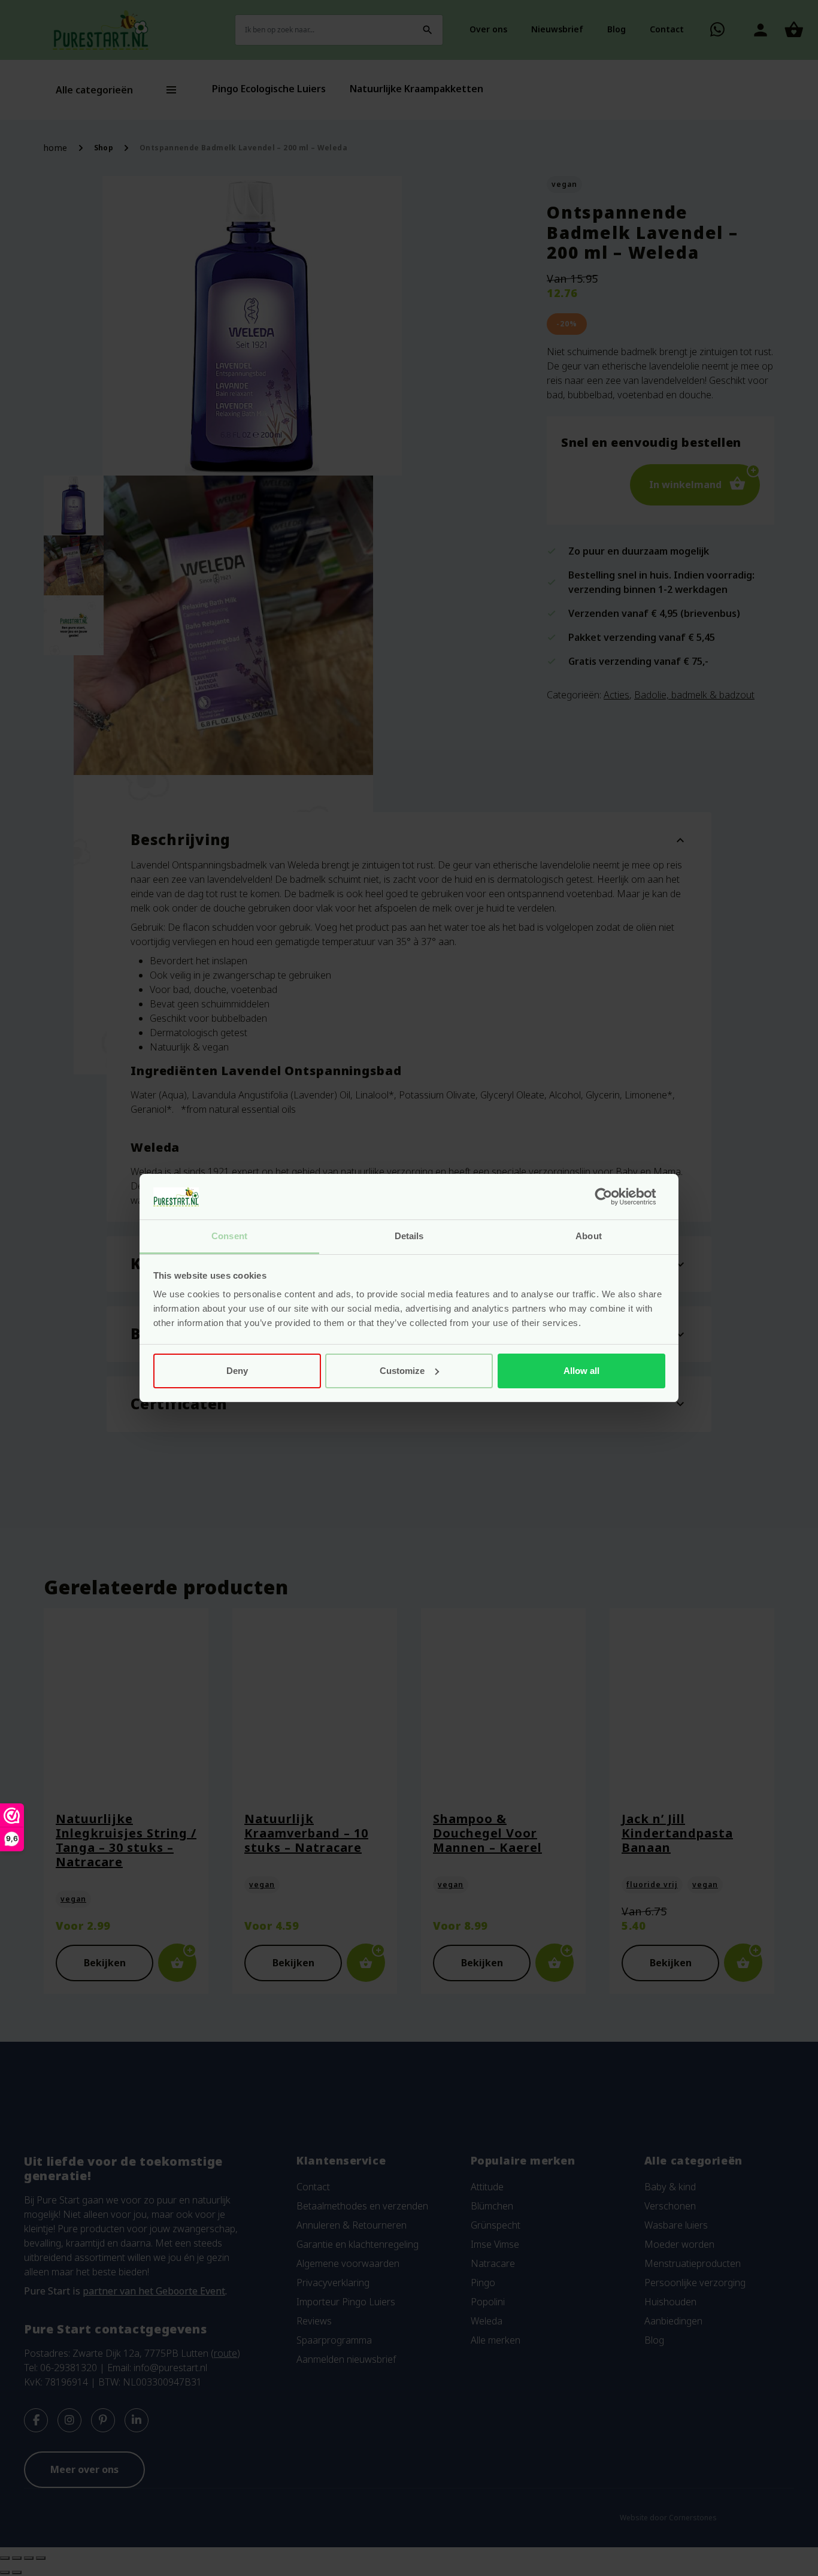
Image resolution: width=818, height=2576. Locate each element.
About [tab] (589, 1236)
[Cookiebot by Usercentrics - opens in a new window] (613, 1197)
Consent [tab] (229, 1236)
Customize (402, 1371)
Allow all (581, 1371)
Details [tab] (409, 1236)
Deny (237, 1371)
